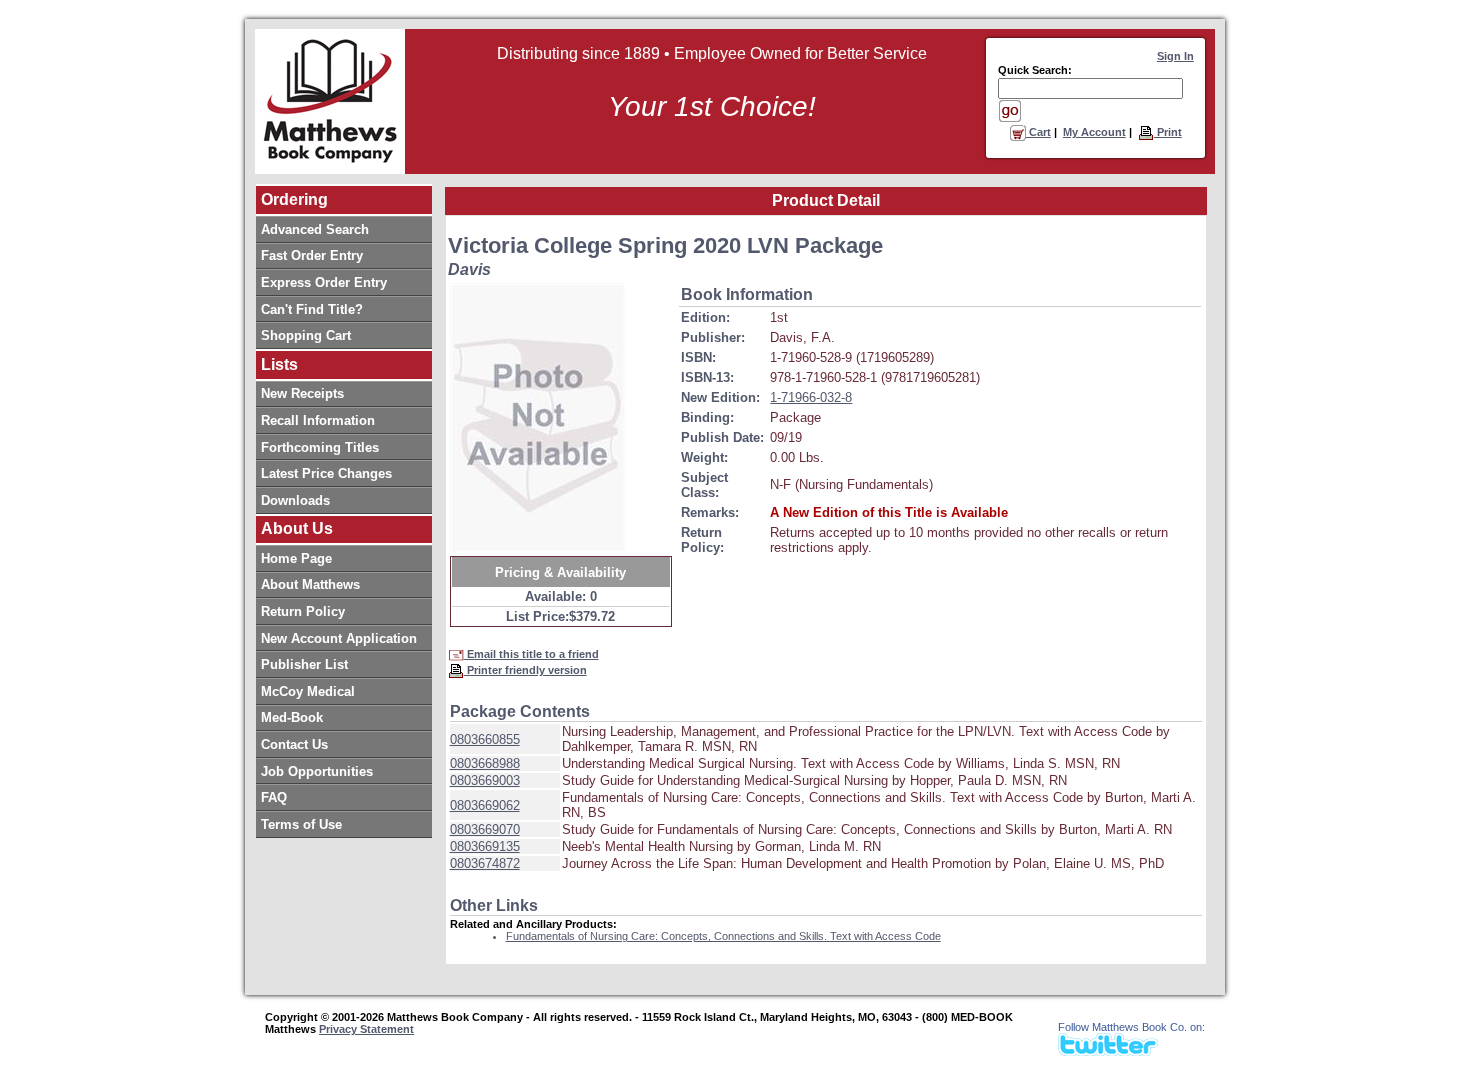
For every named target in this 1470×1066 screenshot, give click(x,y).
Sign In (1175, 56)
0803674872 (485, 863)
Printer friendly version (525, 670)
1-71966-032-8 (811, 397)
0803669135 (485, 846)
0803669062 (485, 805)
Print (1168, 132)
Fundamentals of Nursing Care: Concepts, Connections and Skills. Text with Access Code (723, 936)
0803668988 (485, 763)
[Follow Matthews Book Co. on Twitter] (1108, 1050)
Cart (1038, 132)
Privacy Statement (366, 1029)
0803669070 (485, 829)
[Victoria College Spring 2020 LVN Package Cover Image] (537, 417)
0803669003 (485, 780)
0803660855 (485, 739)
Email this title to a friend (531, 654)
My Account (1094, 132)
